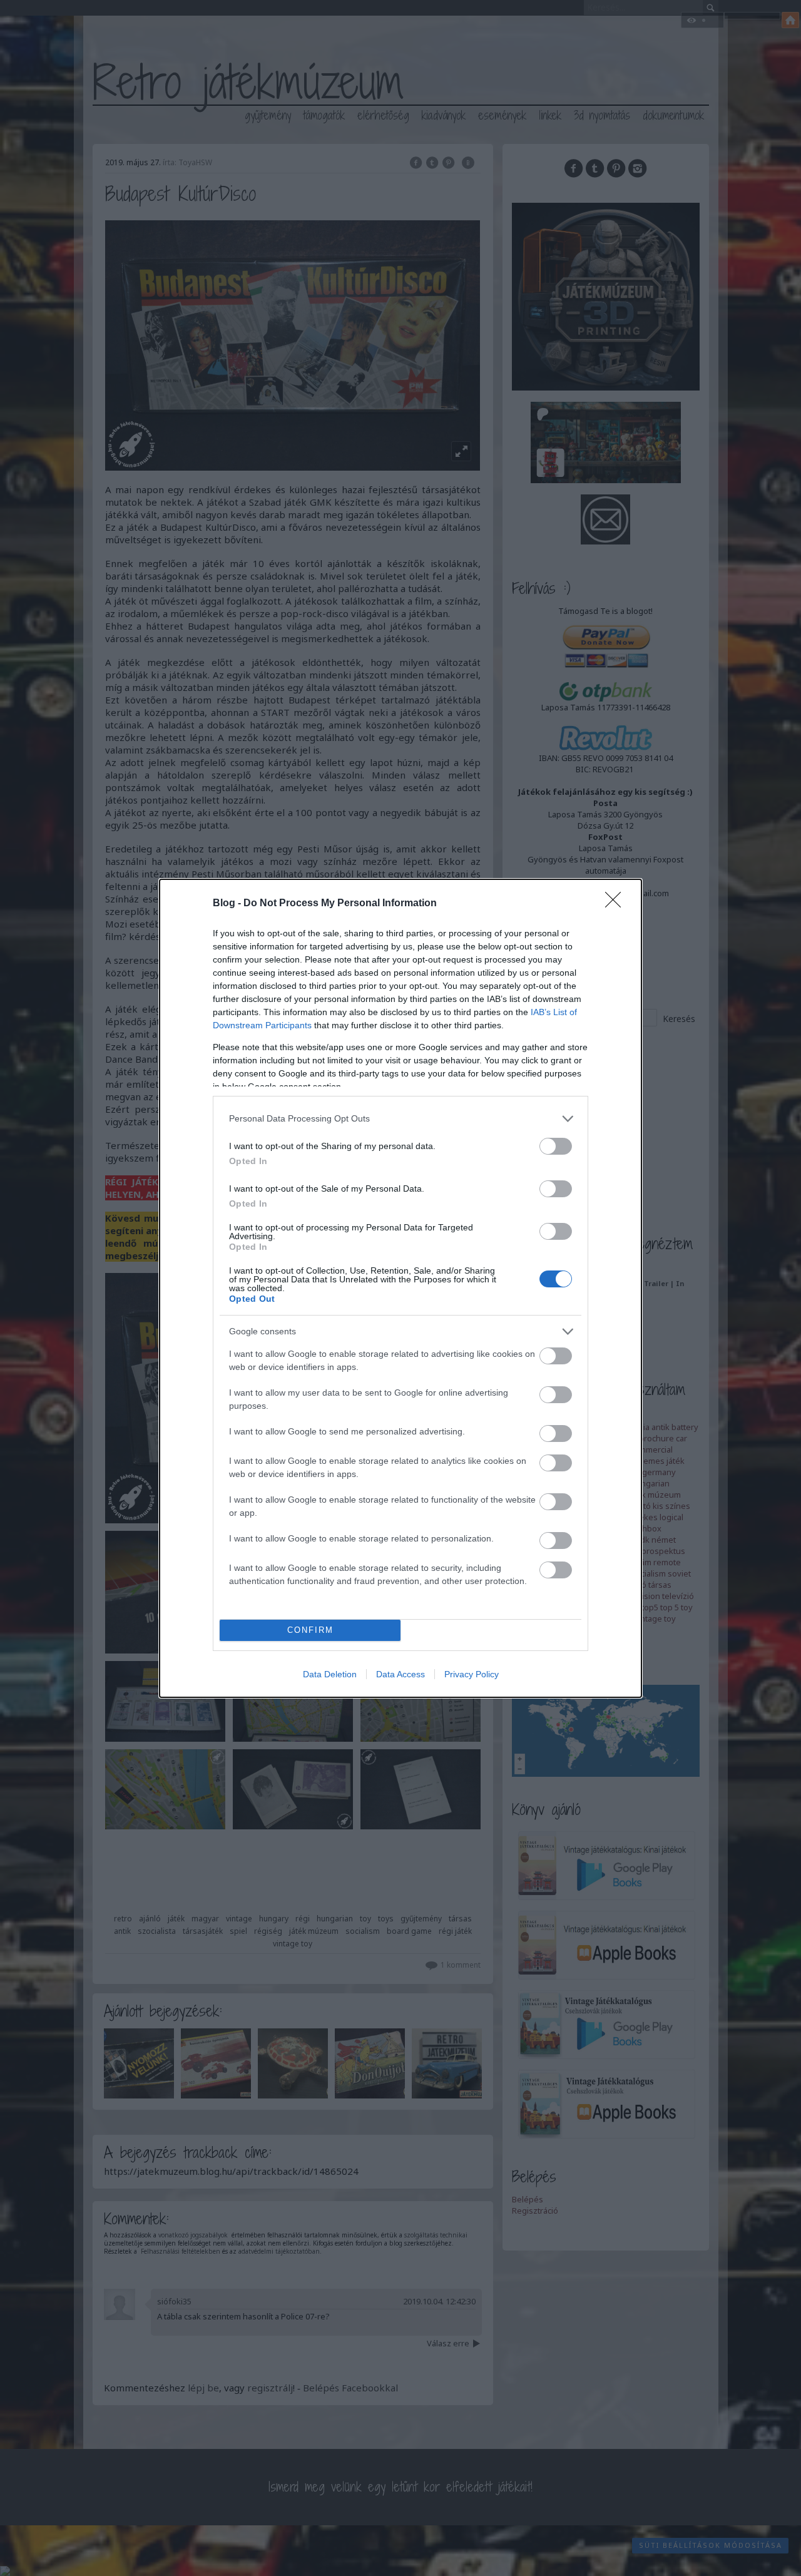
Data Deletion (330, 1674)
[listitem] (400, 1119)
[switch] (556, 1146)
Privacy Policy (472, 1674)
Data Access (400, 1674)
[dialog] (400, 1288)
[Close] (617, 904)
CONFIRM (310, 1630)
